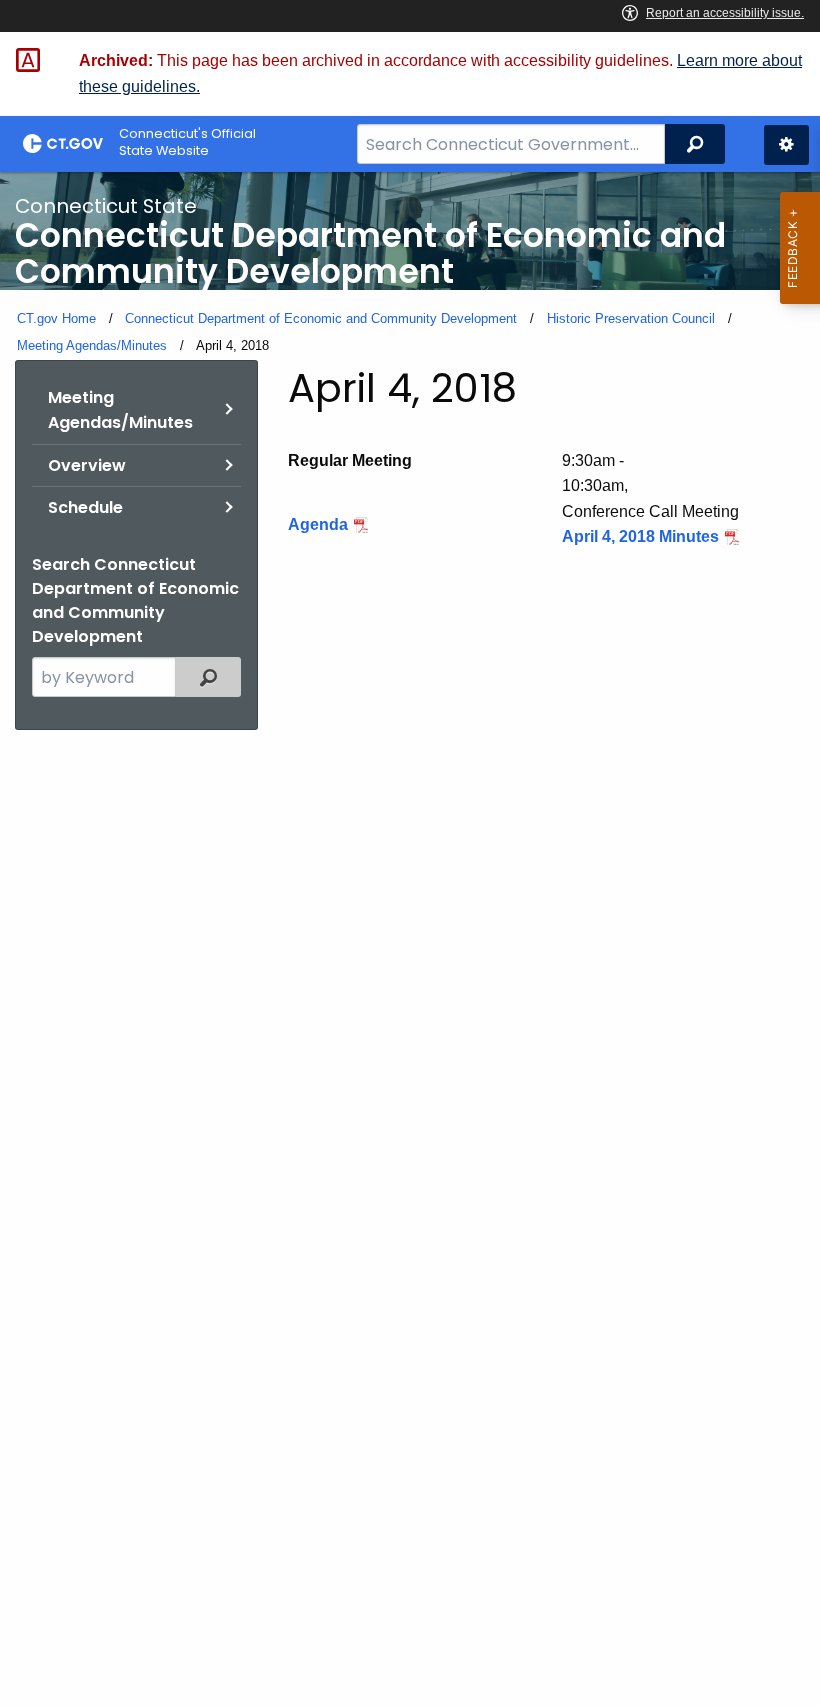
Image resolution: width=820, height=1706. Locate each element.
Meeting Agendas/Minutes (92, 345)
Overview (87, 465)
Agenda (318, 524)
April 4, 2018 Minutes (640, 536)
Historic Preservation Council (631, 318)
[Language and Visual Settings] (786, 145)
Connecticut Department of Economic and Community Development (321, 318)
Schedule (85, 507)
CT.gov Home (56, 318)
